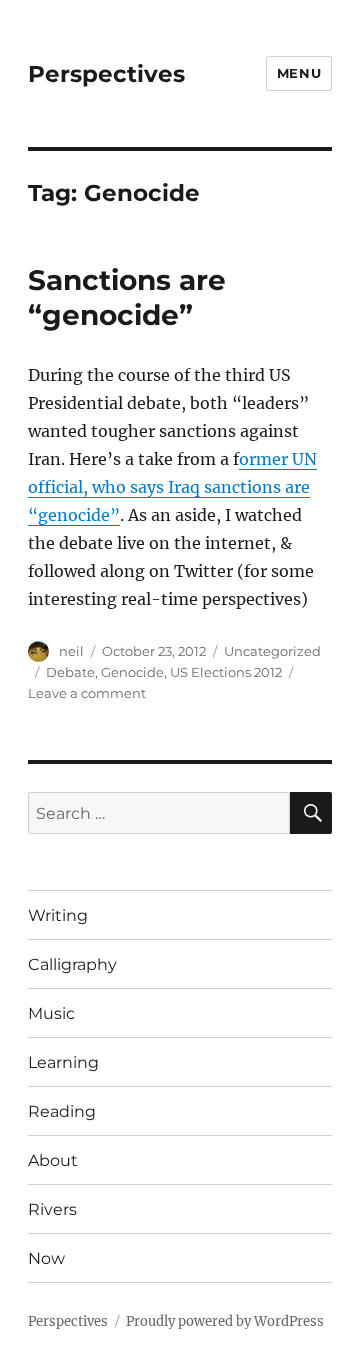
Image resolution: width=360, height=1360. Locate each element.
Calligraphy (72, 964)
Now (46, 1258)
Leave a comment (87, 693)
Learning (63, 1062)
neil (71, 651)
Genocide (132, 672)
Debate (70, 672)
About (53, 1160)
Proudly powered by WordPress (225, 1321)
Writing (58, 915)
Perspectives (106, 74)
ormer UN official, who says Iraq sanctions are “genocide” (172, 487)
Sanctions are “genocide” (127, 297)
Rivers (52, 1209)
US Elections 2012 (226, 672)
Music (51, 1013)
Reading (62, 1111)
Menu (299, 73)
